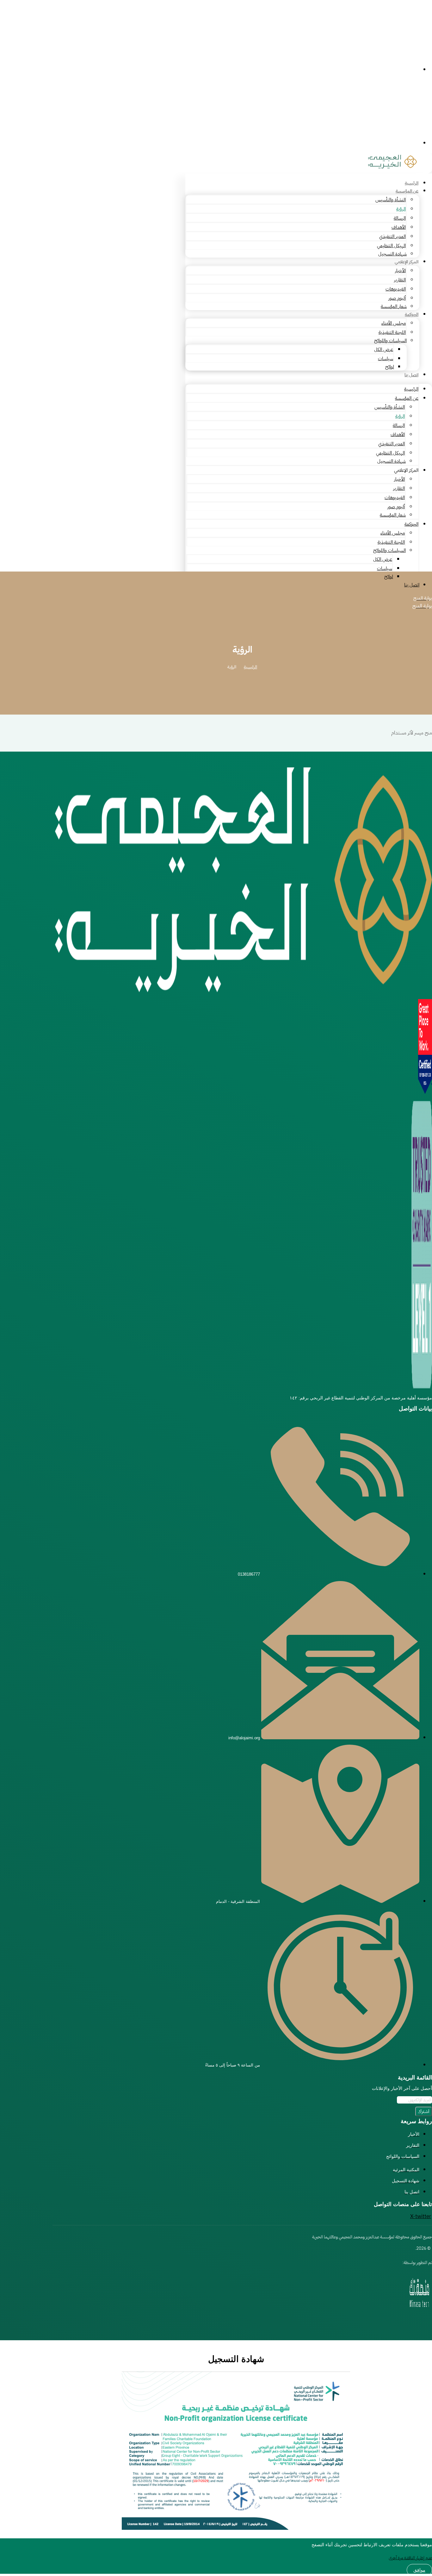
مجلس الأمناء (394, 323)
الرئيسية (412, 183)
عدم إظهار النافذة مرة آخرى (410, 2558)
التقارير (400, 280)
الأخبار (400, 271)
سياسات (386, 359)
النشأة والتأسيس (391, 200)
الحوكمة (412, 314)
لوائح (390, 367)
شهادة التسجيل (392, 254)
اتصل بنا (411, 375)
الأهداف (399, 227)
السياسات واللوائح (390, 341)
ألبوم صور (397, 298)
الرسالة (400, 218)
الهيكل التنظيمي (391, 246)
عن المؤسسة (407, 191)
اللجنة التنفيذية (392, 332)
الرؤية (401, 209)
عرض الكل (384, 349)
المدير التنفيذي (392, 236)
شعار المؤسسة (394, 306)
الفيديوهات (396, 289)
